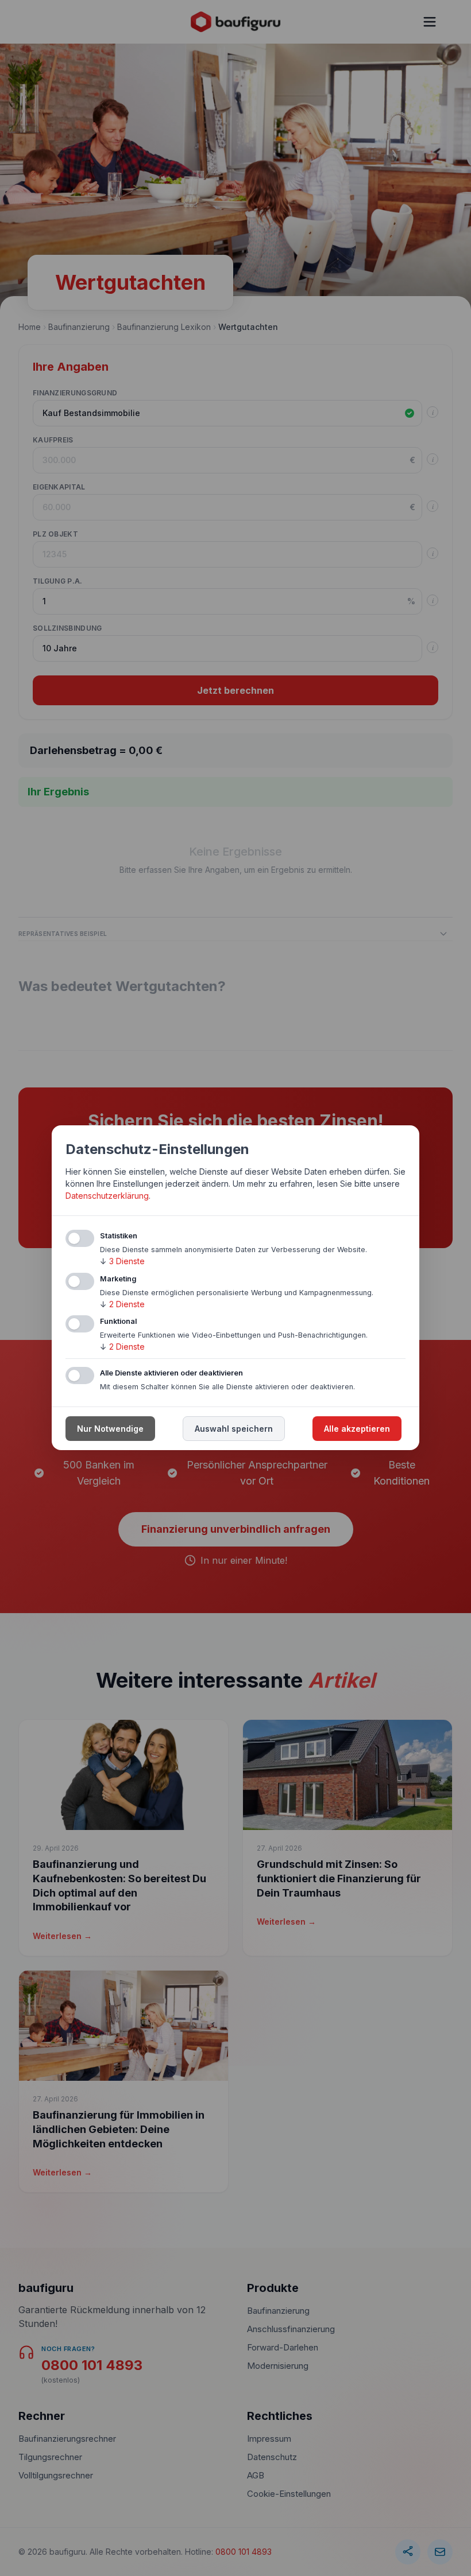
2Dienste (122, 1304)
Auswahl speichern (234, 1429)
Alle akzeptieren (357, 1429)
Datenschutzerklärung (107, 1196)
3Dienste (122, 1261)
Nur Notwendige (110, 1429)
